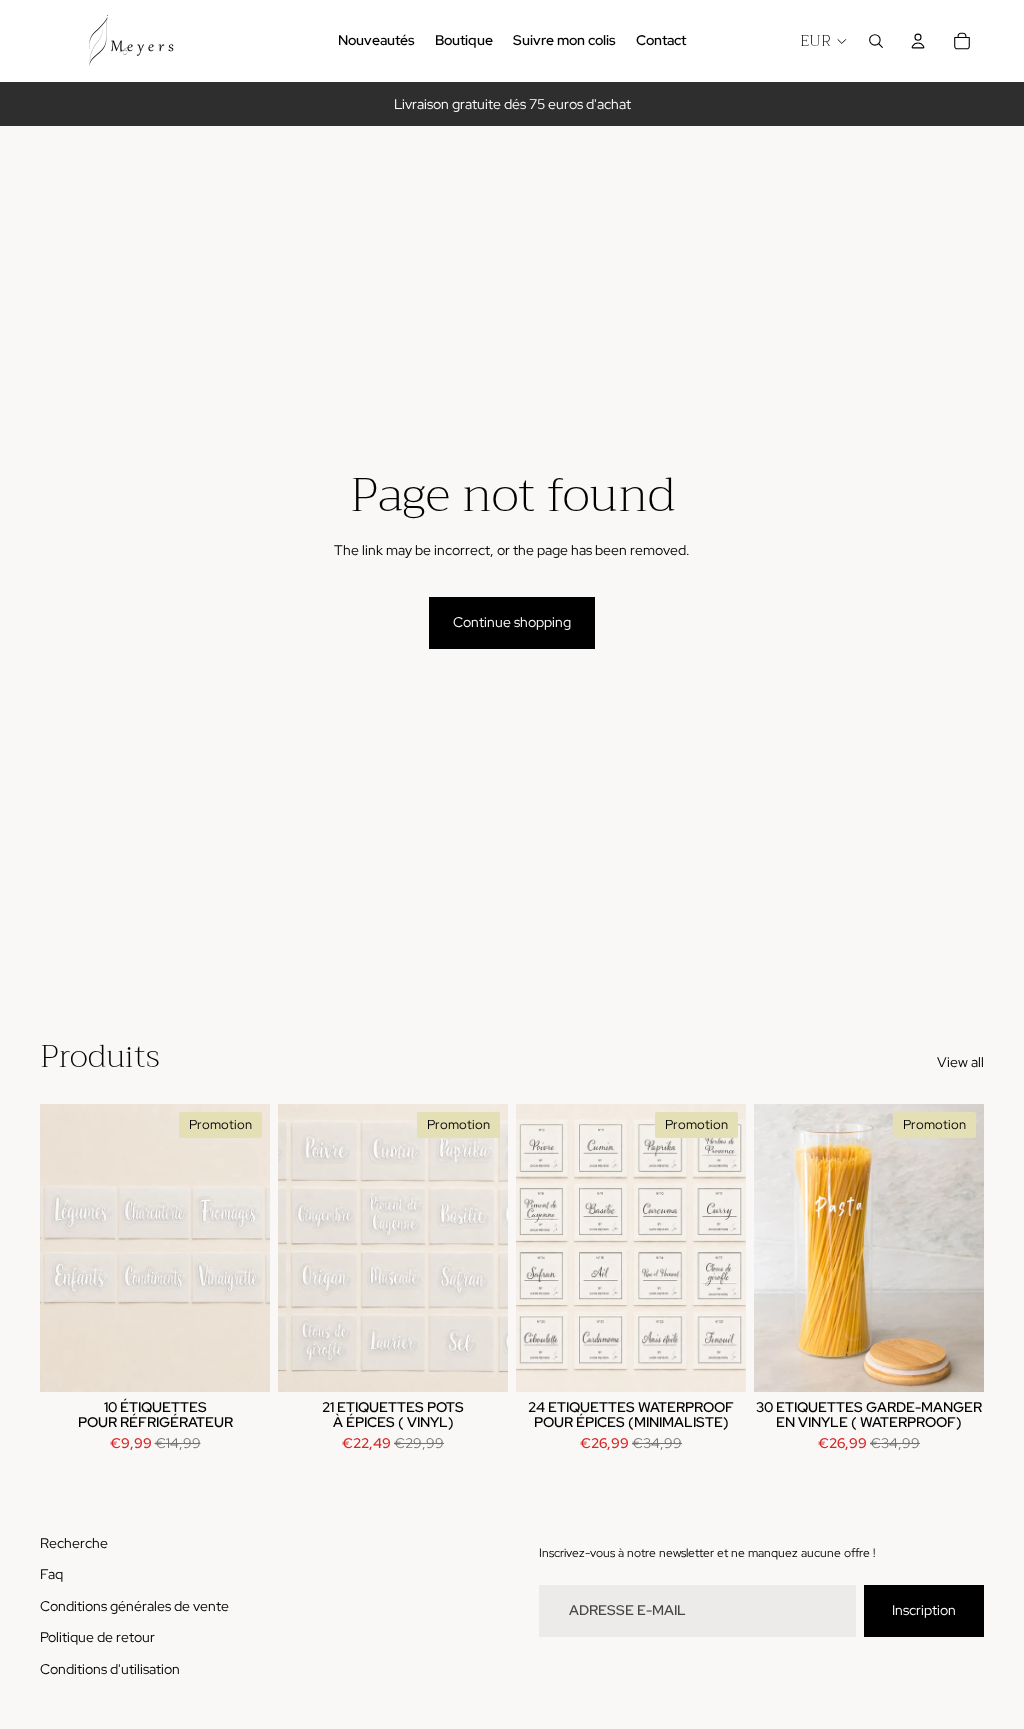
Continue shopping (512, 622)
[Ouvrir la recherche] (876, 41)
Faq (51, 1574)
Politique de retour (97, 1637)
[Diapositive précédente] (531, 1247)
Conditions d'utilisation (110, 1669)
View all (960, 1062)
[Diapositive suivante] (730, 1247)
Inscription (924, 1610)
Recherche (74, 1543)
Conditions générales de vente (134, 1606)
